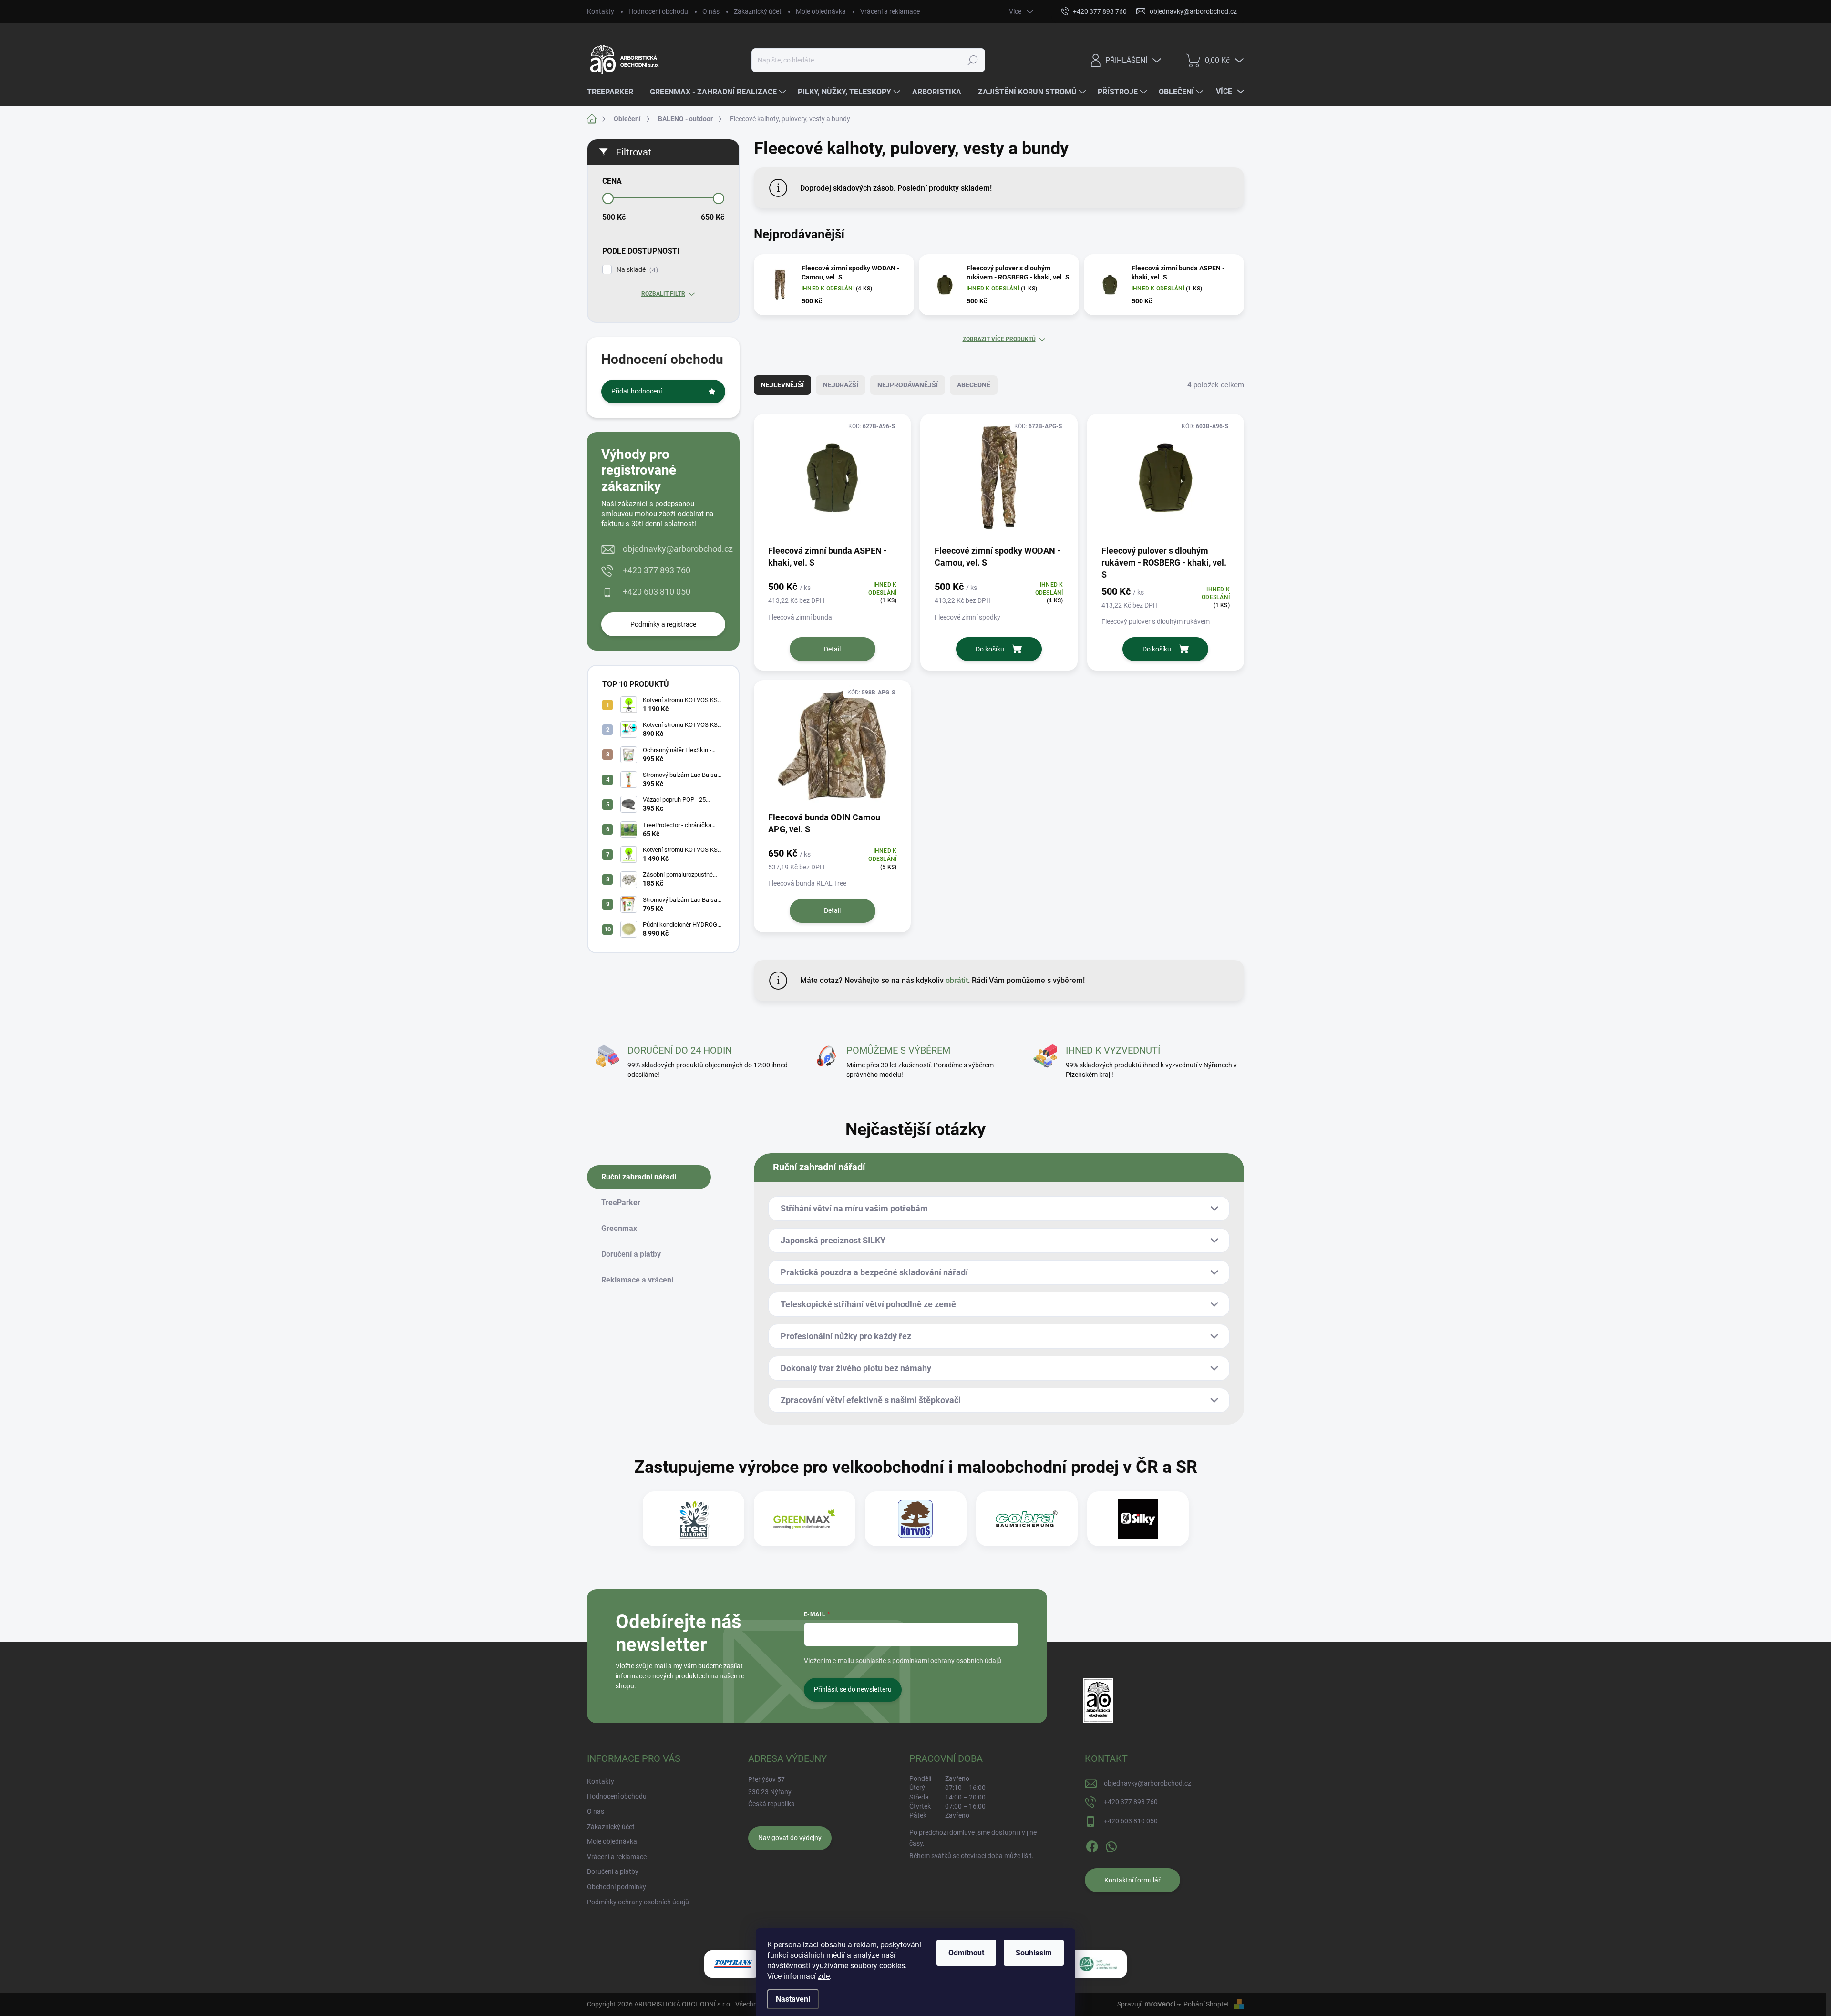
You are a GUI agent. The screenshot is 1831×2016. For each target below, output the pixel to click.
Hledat (972, 60)
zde (824, 1976)
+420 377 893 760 (657, 570)
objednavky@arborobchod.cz (678, 549)
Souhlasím (1034, 1953)
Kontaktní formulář (1132, 1880)
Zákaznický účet (758, 11)
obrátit (957, 980)
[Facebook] (1092, 1845)
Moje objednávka (821, 11)
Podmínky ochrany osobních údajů (638, 1902)
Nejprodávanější (908, 385)
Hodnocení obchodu (658, 11)
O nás (711, 11)
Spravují (1129, 2004)
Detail (832, 649)
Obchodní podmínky (617, 1887)
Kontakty (601, 11)
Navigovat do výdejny (790, 1838)
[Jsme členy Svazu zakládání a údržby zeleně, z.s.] (1098, 1964)
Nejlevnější (782, 385)
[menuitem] (614, 92)
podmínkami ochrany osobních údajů (947, 1661)
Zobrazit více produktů (999, 339)
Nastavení (793, 1999)
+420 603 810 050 (657, 592)
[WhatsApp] (1111, 1845)
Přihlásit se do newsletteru (853, 1689)
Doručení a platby (613, 1871)
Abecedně (974, 385)
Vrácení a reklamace (890, 11)
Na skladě (636, 270)
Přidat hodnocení (637, 391)
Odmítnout (966, 1953)
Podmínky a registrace (663, 624)
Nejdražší (841, 385)
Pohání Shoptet (1207, 2004)
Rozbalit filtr (663, 294)
